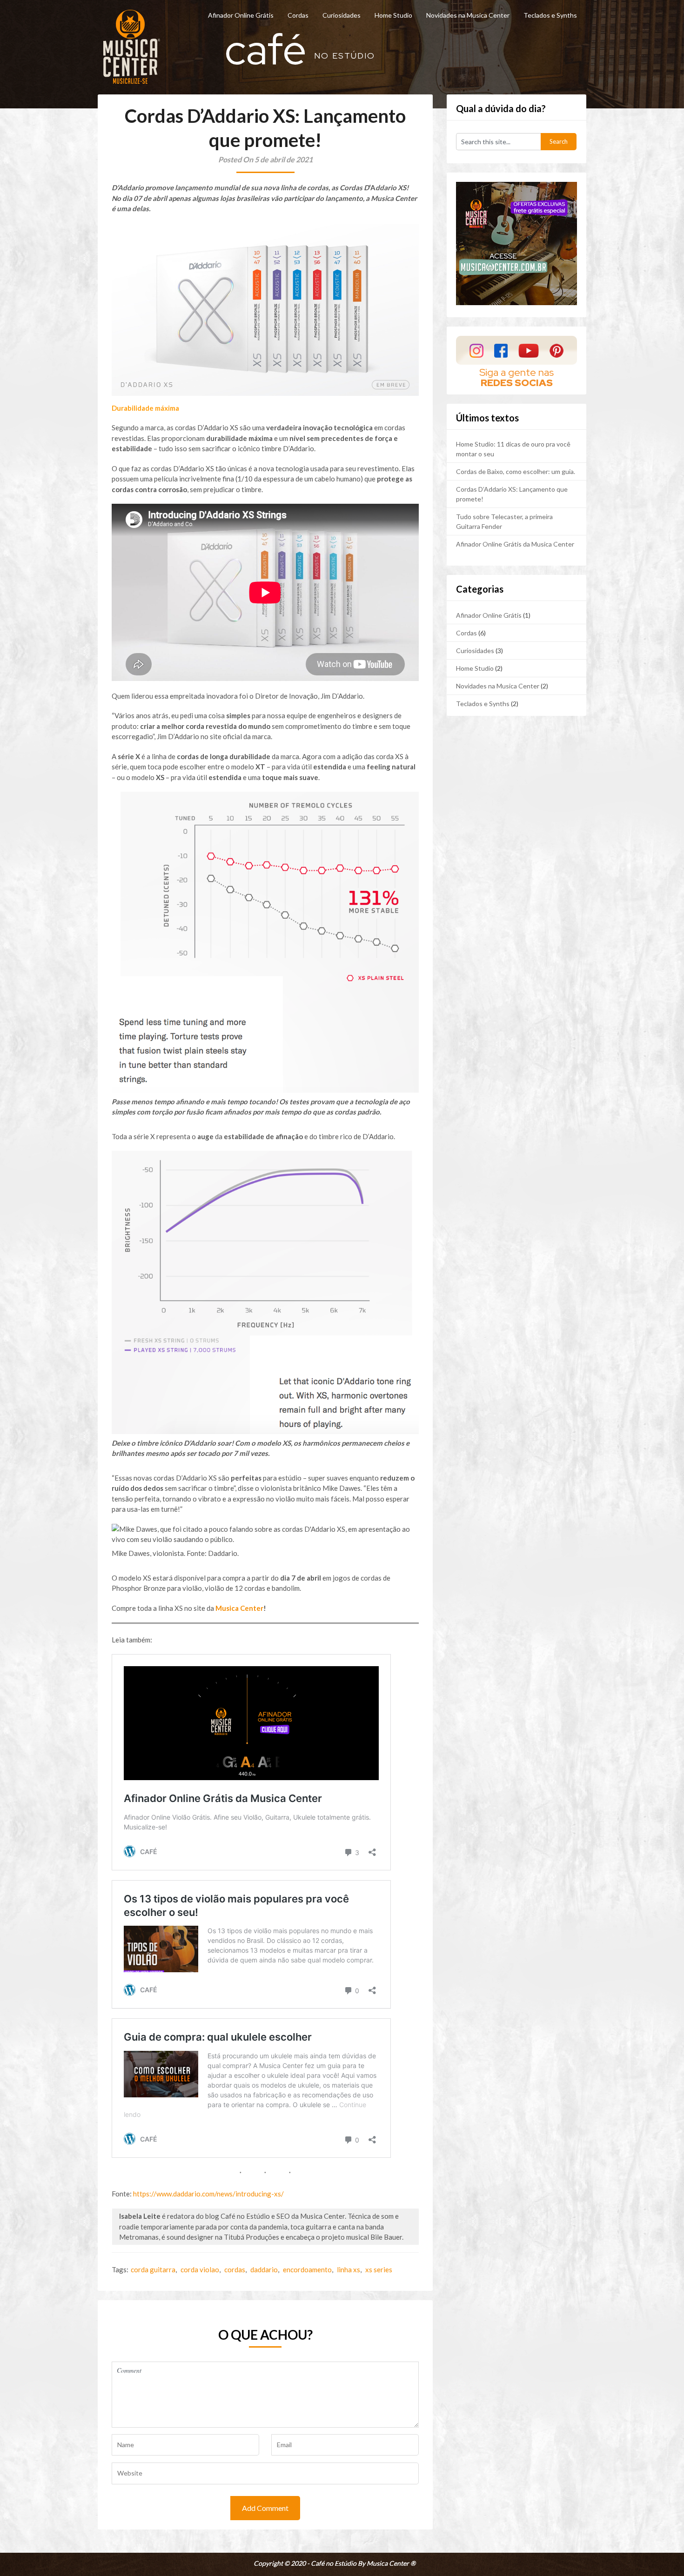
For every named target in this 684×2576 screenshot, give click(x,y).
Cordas (298, 15)
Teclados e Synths (550, 15)
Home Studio (393, 15)
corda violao (200, 2269)
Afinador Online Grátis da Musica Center (515, 544)
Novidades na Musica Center (468, 15)
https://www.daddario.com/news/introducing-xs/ (208, 2194)
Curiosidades (342, 15)
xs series (379, 2269)
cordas (235, 2269)
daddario (264, 2269)
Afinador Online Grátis (241, 15)
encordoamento (307, 2269)
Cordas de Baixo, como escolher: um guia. (516, 471)
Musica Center (239, 1608)
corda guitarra (153, 2269)
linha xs (349, 2269)
